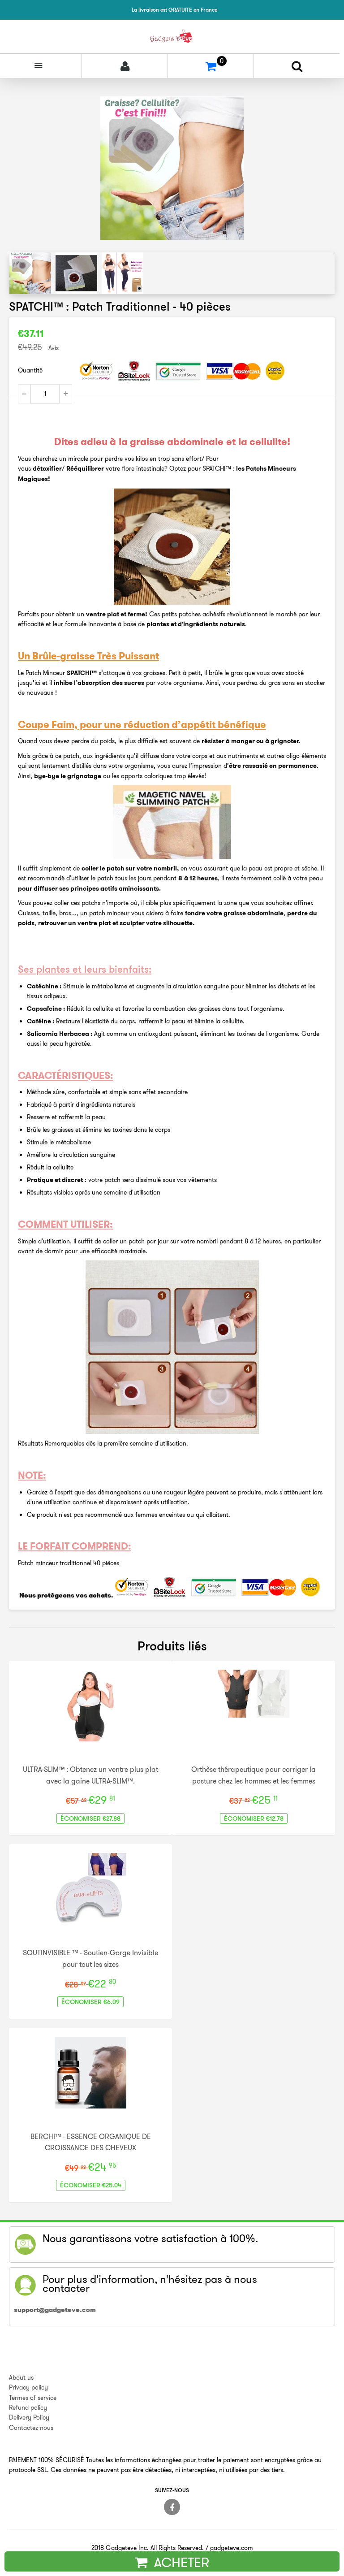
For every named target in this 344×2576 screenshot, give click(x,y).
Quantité (30, 370)
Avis (54, 348)
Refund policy (28, 2407)
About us (21, 2377)
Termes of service (33, 2398)
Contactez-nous (31, 2428)
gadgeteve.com (232, 2548)
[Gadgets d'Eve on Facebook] (172, 2507)
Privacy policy (28, 2387)
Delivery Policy (29, 2417)
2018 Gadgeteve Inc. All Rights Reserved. (148, 2548)
